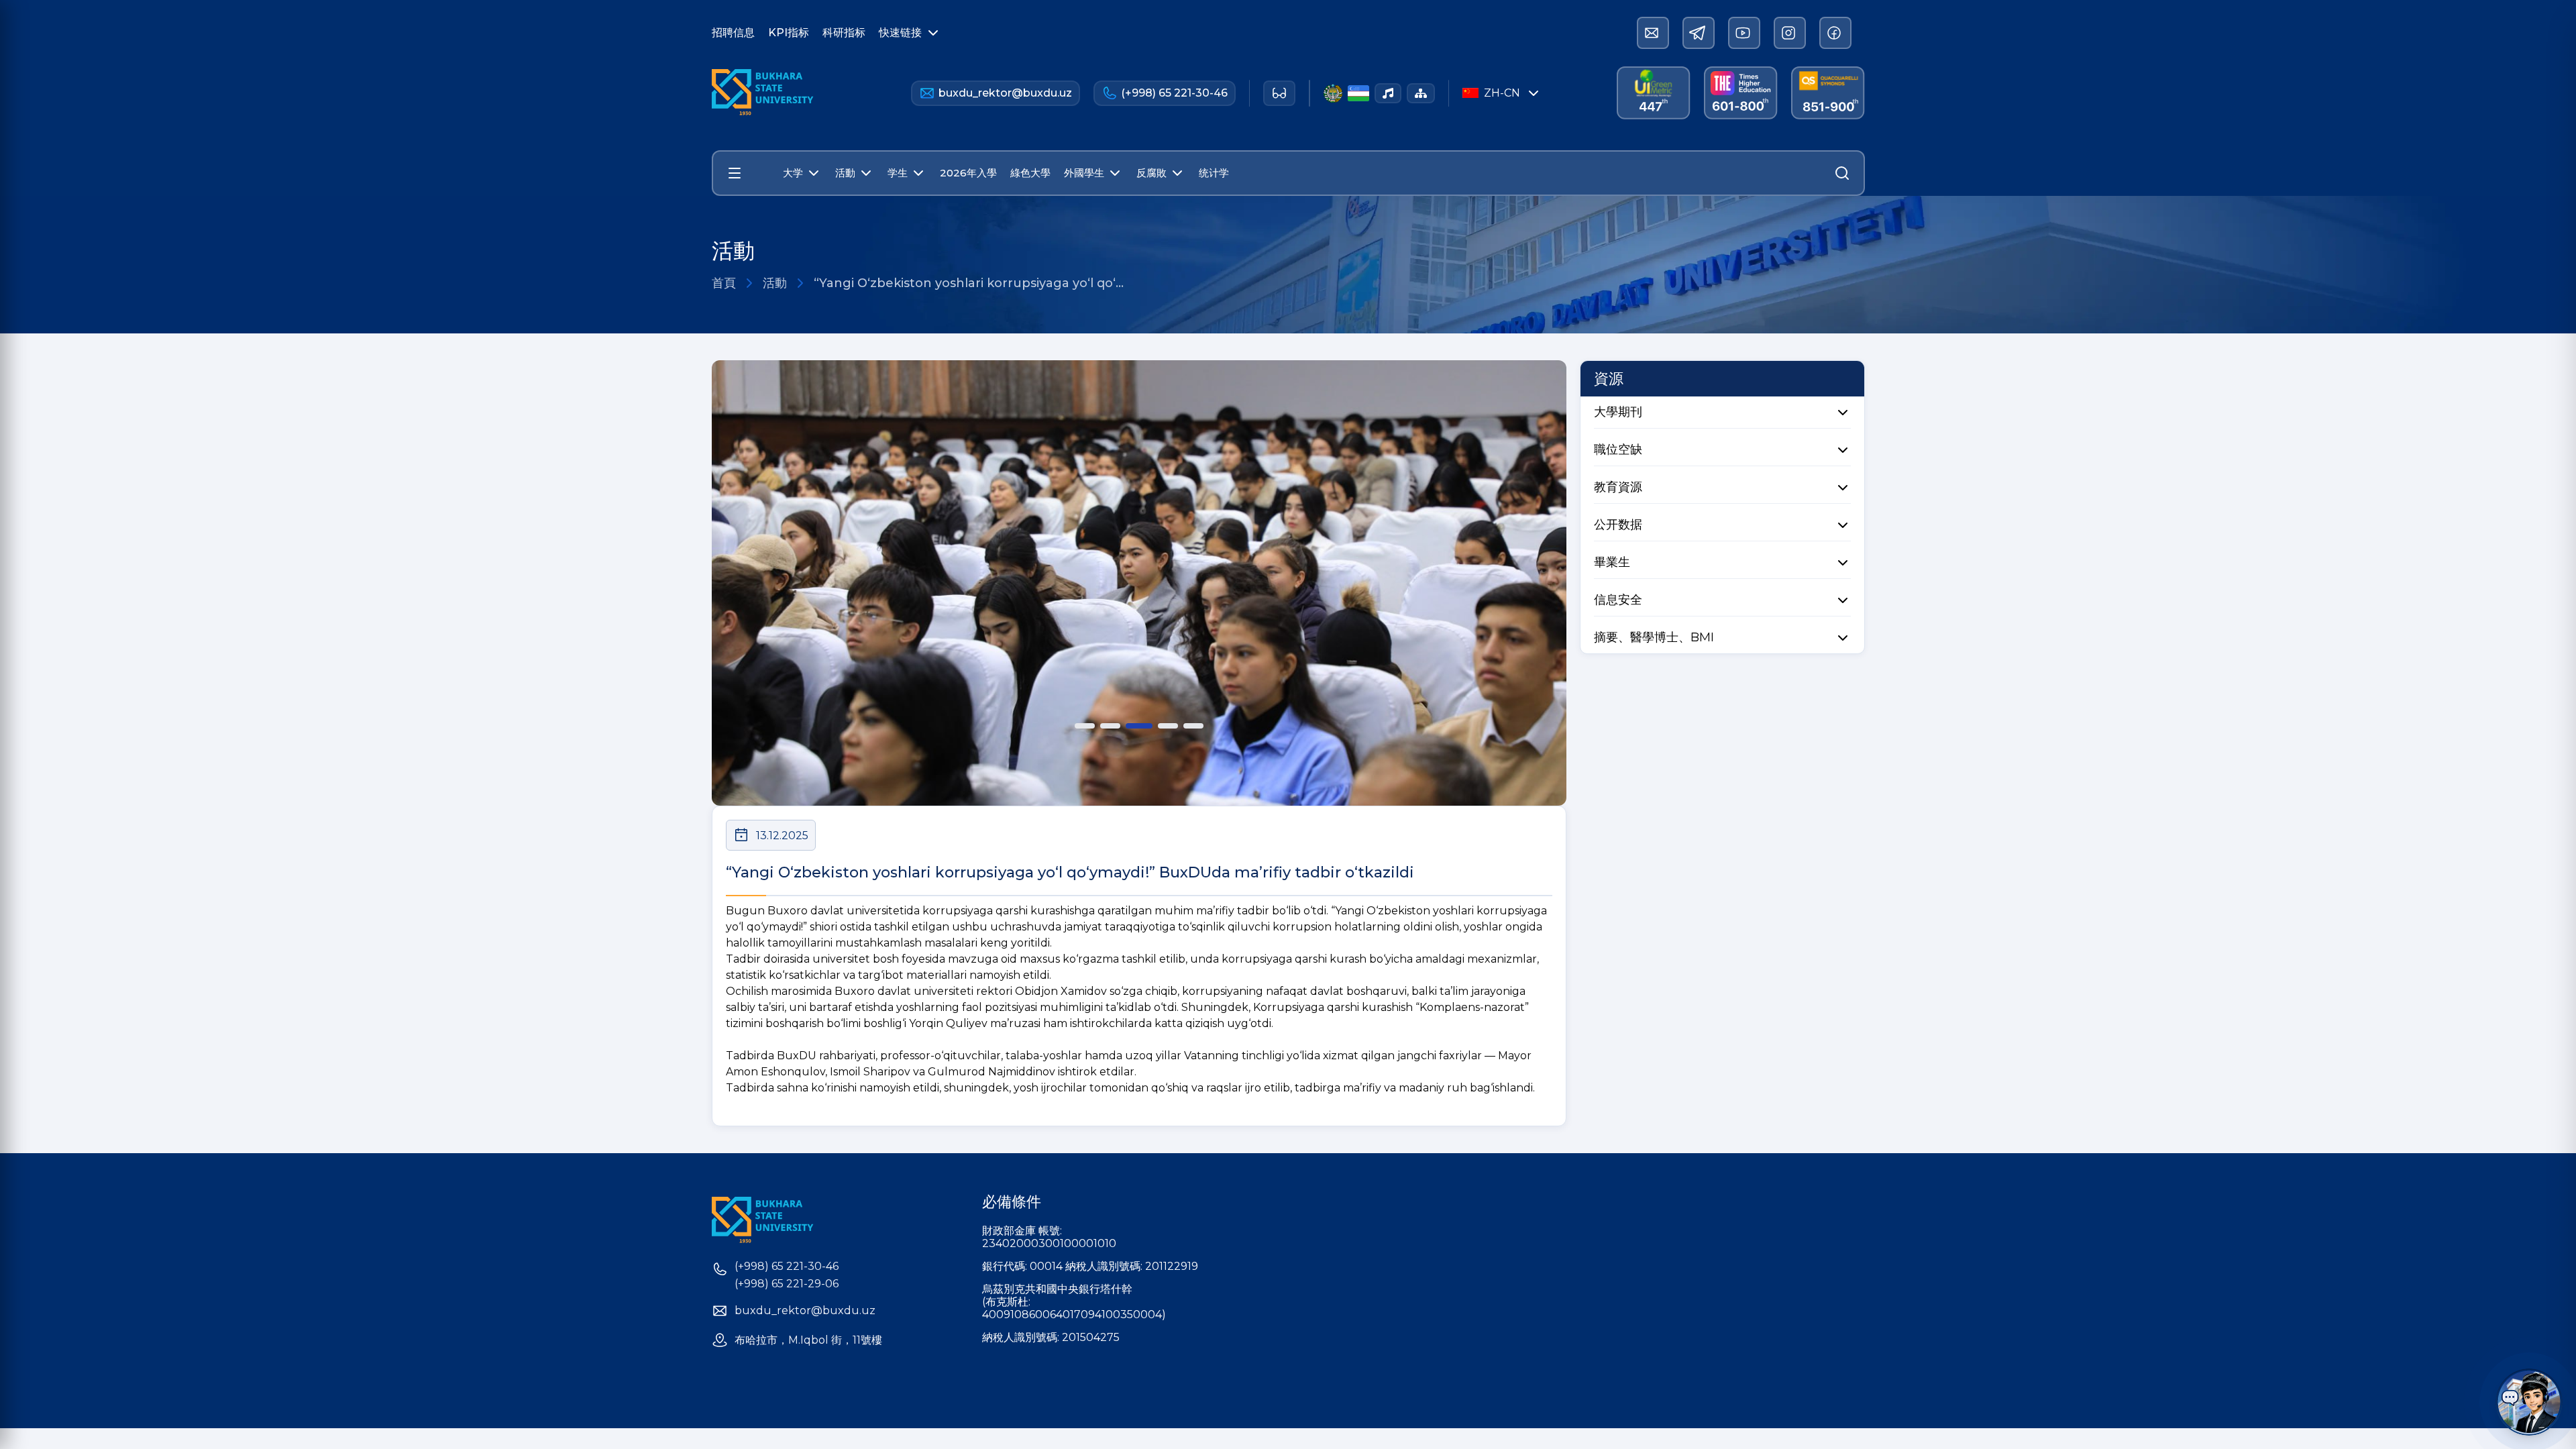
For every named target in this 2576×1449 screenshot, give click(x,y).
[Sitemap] (1421, 93)
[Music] (1388, 93)
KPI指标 (789, 33)
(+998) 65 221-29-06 (787, 1284)
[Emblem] (1333, 93)
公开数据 (1618, 525)
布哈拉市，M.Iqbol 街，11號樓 (808, 1340)
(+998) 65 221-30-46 (1174, 93)
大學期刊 (1618, 412)
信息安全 (1618, 600)
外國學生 (1084, 173)
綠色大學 (1030, 173)
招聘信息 (733, 33)
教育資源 (1618, 487)
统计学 (1214, 173)
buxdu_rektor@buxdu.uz (1005, 93)
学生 (898, 173)
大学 (793, 173)
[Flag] (1358, 93)
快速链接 (900, 33)
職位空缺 (1618, 449)
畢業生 (1612, 562)
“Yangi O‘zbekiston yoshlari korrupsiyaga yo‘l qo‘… (969, 283)
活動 (845, 173)
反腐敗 (1151, 173)
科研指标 (844, 33)
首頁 (724, 283)
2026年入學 (968, 173)
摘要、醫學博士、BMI (1654, 637)
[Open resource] (735, 173)
